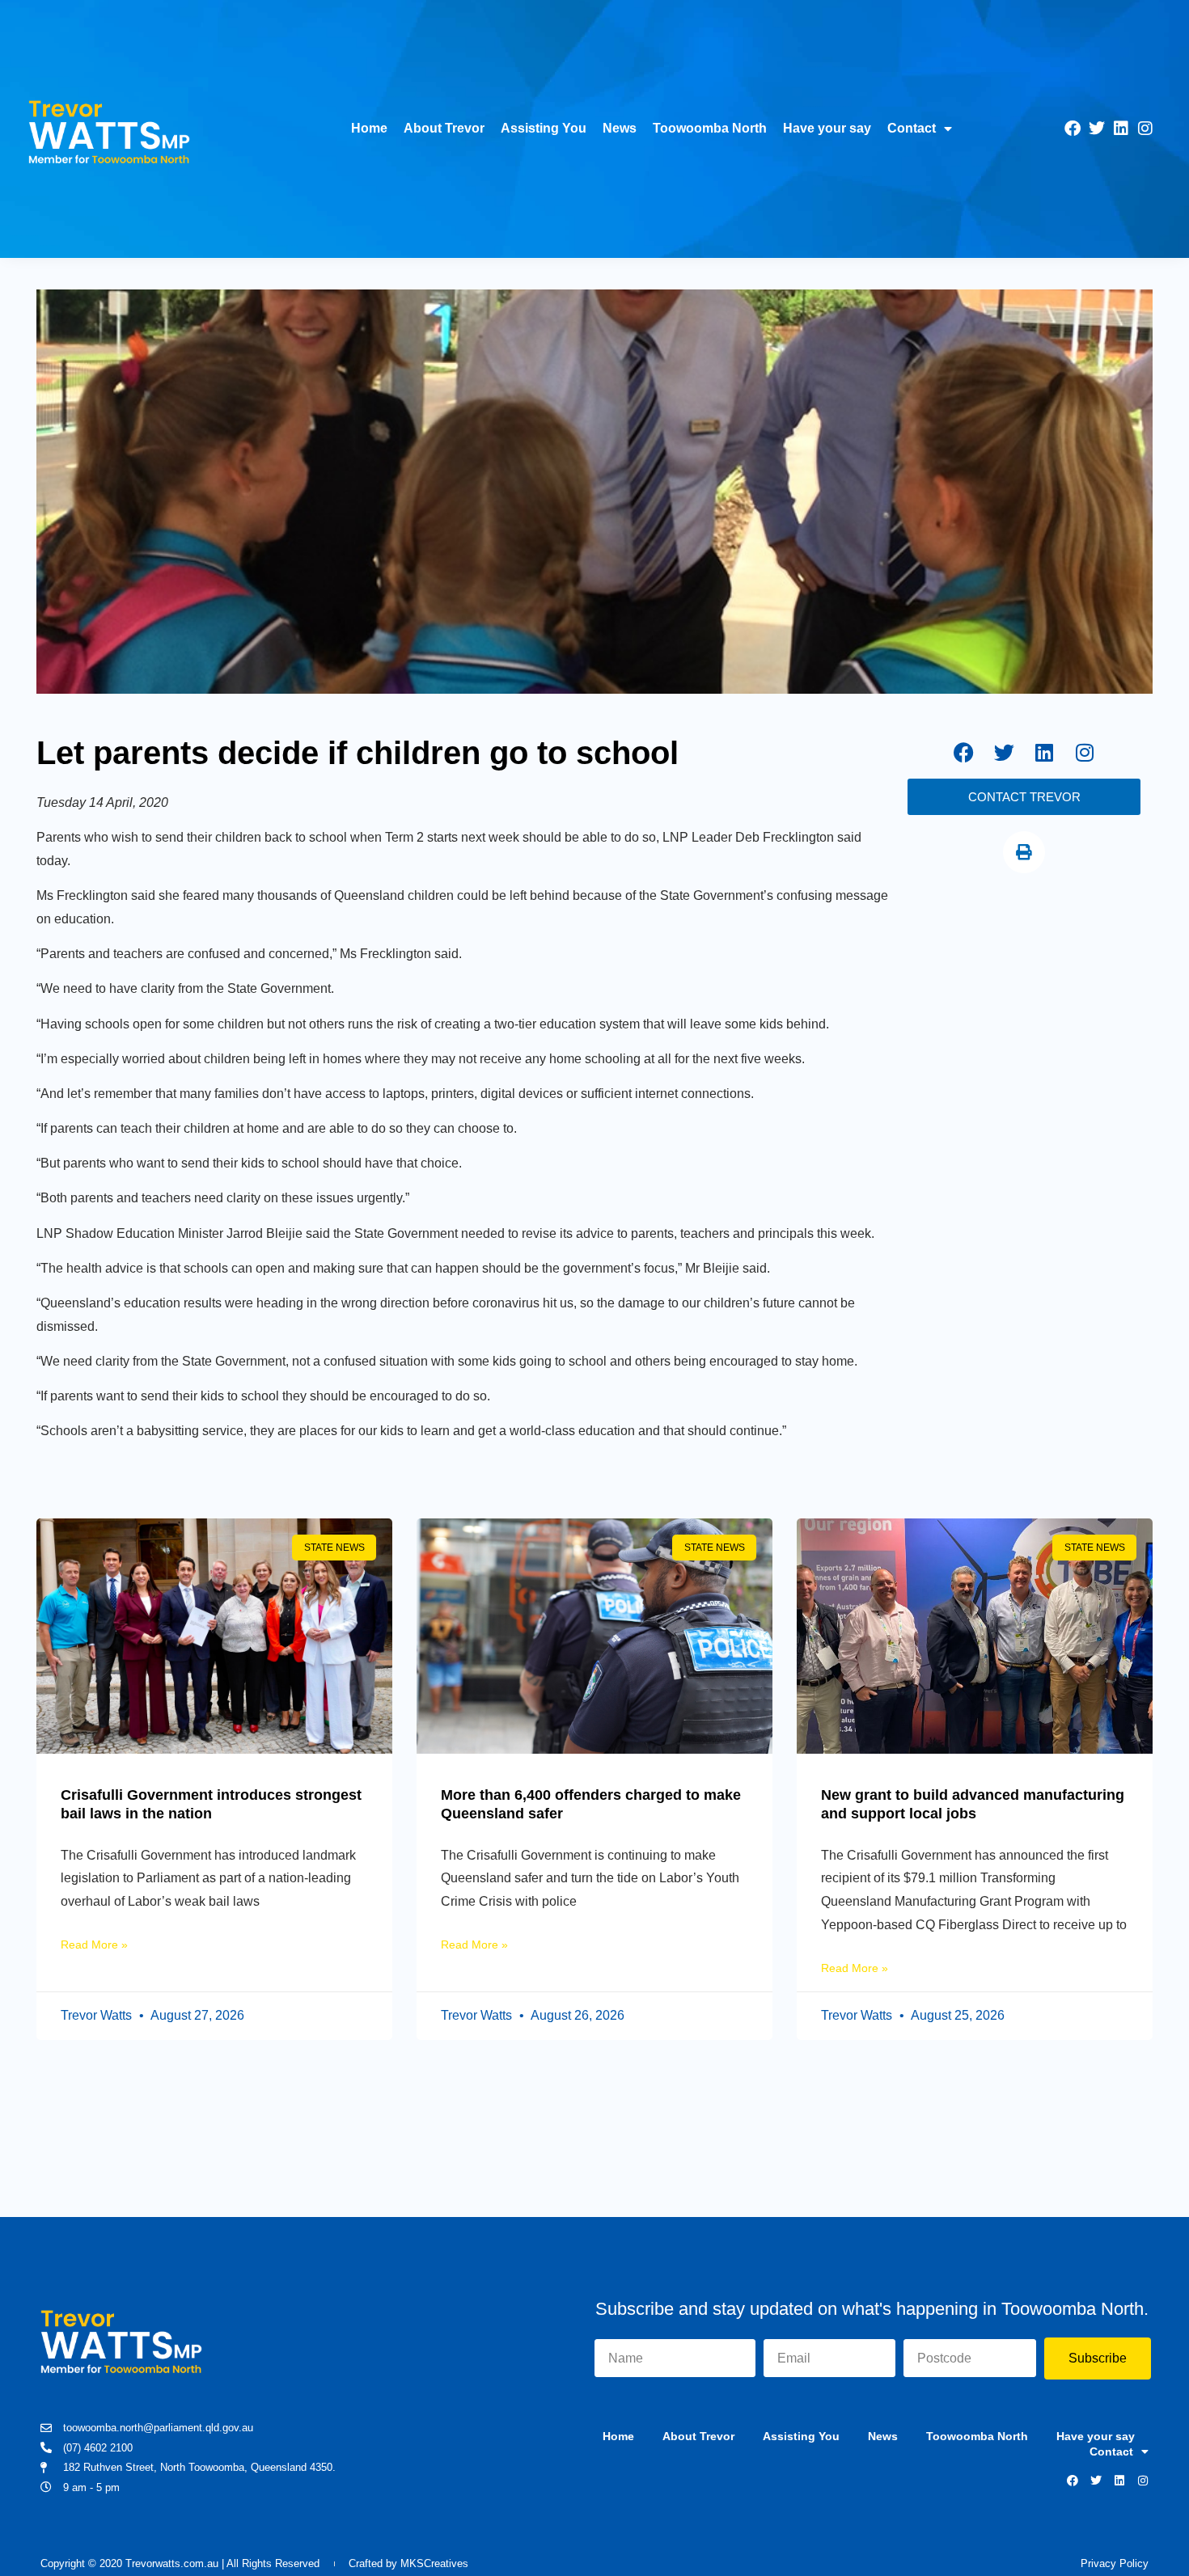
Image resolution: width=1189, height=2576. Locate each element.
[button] (1024, 852)
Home (369, 128)
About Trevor (444, 128)
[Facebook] (1073, 129)
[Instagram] (1145, 129)
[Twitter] (1097, 129)
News (620, 128)
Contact (912, 128)
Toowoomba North (710, 128)
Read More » (94, 1945)
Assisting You (544, 128)
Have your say (827, 128)
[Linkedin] (1121, 129)
